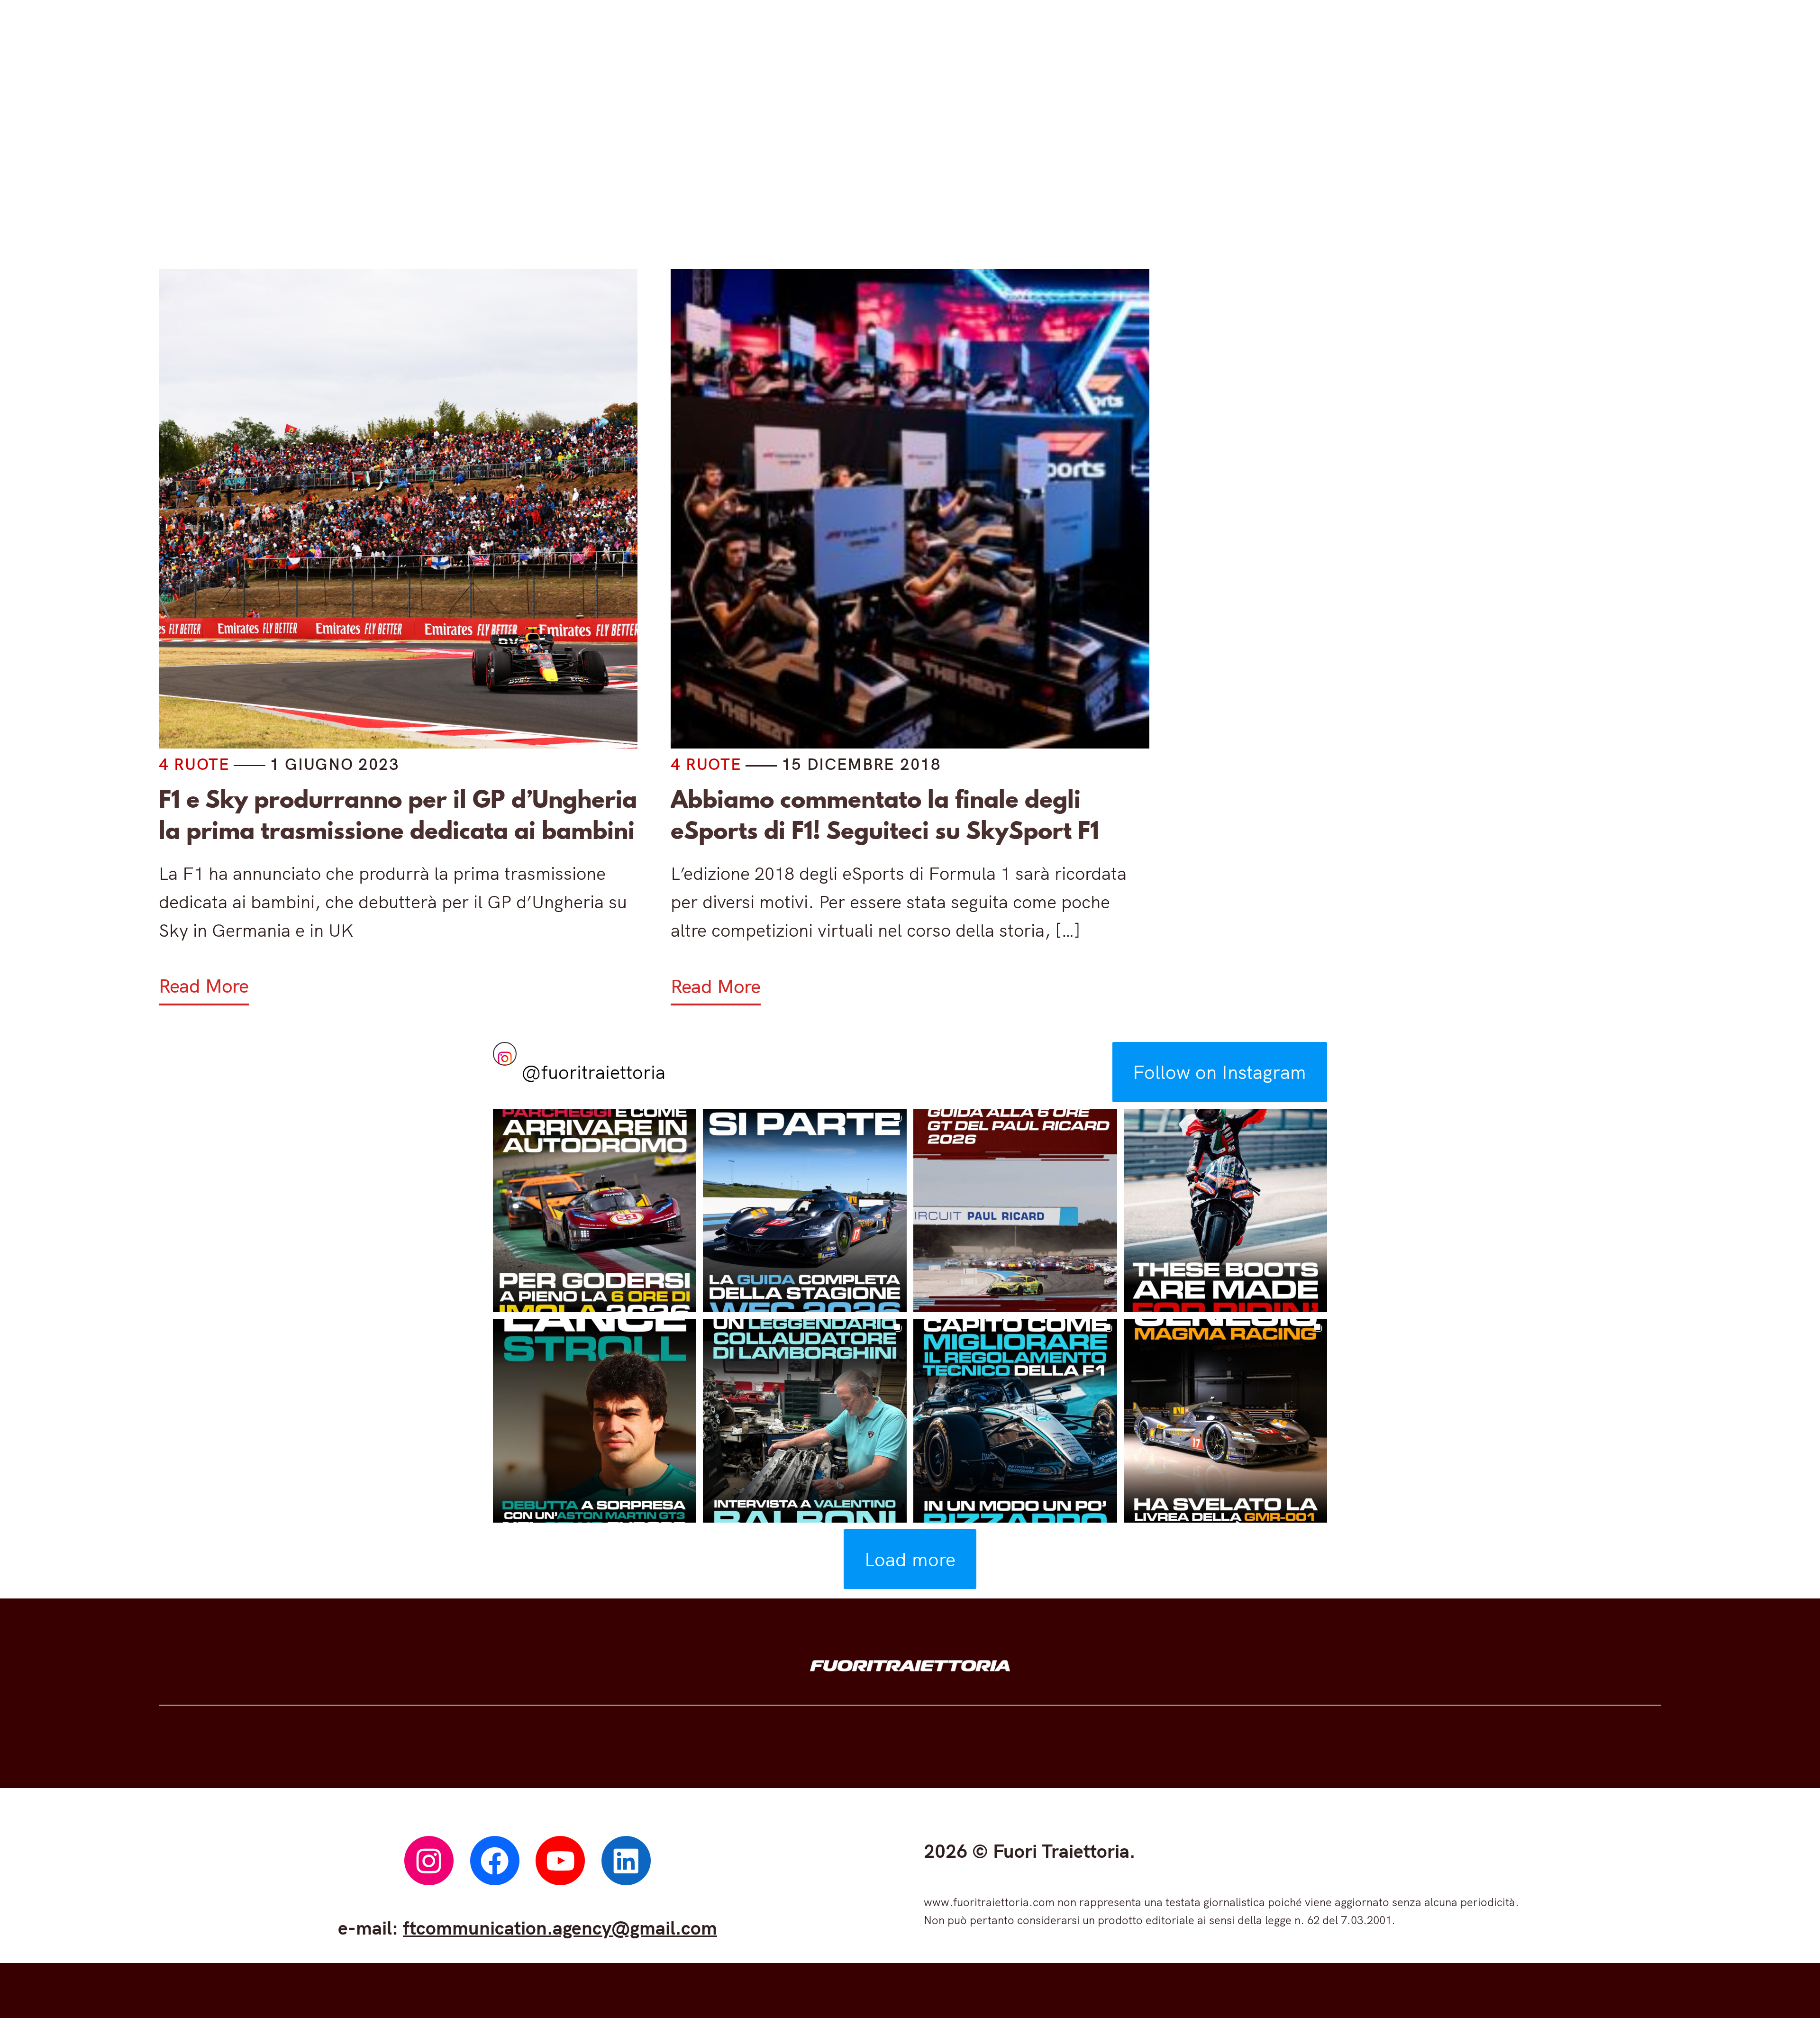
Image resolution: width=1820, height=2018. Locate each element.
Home (556, 160)
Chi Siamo (1247, 160)
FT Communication (1076, 160)
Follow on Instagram (1219, 1072)
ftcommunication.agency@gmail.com (560, 1927)
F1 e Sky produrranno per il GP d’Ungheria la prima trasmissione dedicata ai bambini (398, 815)
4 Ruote (661, 160)
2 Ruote (787, 160)
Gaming (915, 160)
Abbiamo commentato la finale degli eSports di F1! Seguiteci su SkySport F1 (885, 815)
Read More (204, 986)
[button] (595, 1211)
